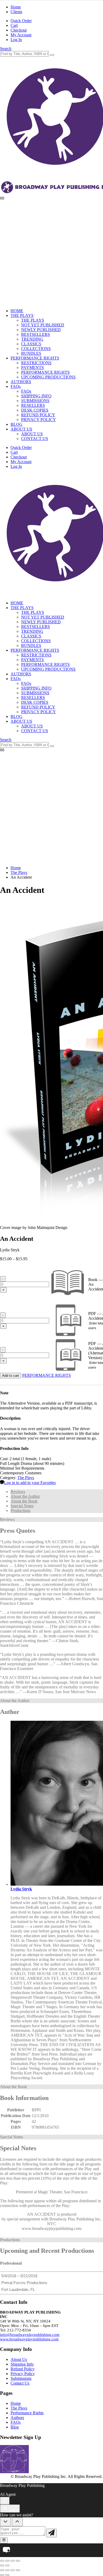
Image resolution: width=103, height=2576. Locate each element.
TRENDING (32, 339)
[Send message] (51, 2533)
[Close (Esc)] (18, 2561)
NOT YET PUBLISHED (43, 325)
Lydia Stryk (21, 1889)
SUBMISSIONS (35, 401)
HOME (17, 311)
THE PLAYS (22, 315)
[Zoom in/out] (2, 2561)
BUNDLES (31, 353)
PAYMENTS (32, 368)
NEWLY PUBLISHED (41, 330)
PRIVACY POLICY (39, 420)
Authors (17, 2418)
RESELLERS (33, 405)
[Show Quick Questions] (17, 2522)
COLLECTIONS (36, 349)
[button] (6, 49)
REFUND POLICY (38, 415)
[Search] (52, 55)
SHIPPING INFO (36, 396)
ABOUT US (21, 429)
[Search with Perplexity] (4, 2540)
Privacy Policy (23, 2374)
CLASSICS (31, 344)
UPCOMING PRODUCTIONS (48, 377)
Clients (16, 12)
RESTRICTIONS (36, 363)
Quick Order (21, 21)
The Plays (26, 1478)
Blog (15, 2427)
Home (16, 7)
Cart (14, 25)
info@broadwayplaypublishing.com (30, 2335)
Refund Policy (23, 2369)
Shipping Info (22, 2364)
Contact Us (20, 2383)
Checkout (19, 30)
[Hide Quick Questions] (5, 2522)
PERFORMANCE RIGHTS (35, 358)
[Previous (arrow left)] (2, 2565)
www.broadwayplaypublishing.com (29, 2339)
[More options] (5, 2501)
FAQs (16, 386)
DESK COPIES (35, 410)
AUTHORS (21, 382)
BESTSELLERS (36, 334)
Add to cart (11, 1376)
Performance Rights (27, 2413)
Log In (16, 40)
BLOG (17, 424)
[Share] (13, 2561)
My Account (21, 35)
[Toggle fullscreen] (7, 2561)
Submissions (21, 2378)
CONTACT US (35, 439)
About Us (19, 2359)
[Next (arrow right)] (7, 2565)
